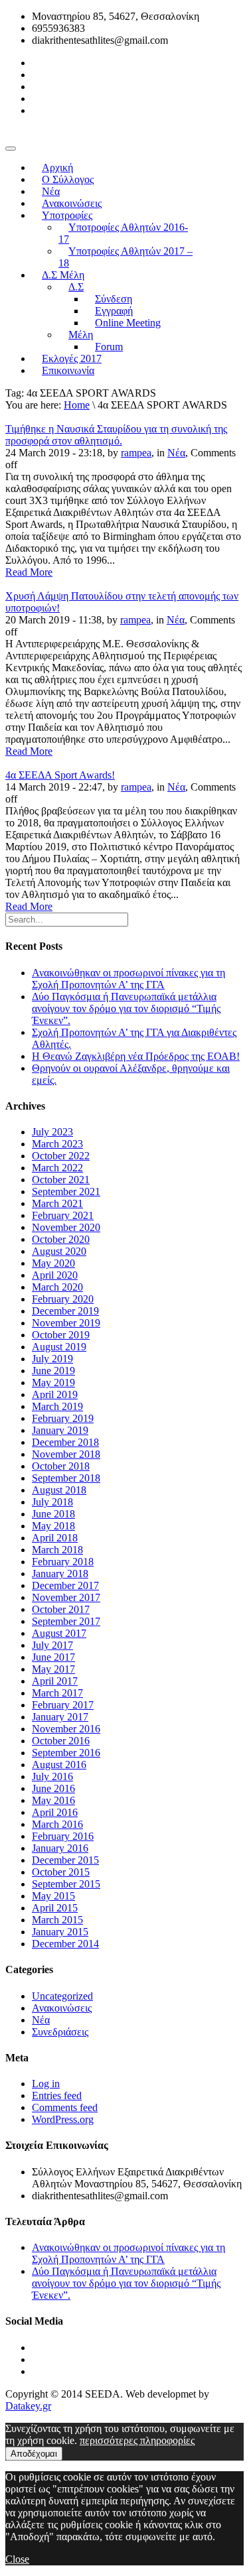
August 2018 (59, 1490)
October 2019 (61, 1335)
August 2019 (59, 1347)
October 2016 (61, 1741)
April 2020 (55, 1275)
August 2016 (59, 1765)
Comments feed (65, 2107)
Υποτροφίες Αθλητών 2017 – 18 (125, 257)
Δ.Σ (76, 287)
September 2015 (66, 1884)
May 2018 (53, 1526)
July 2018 (52, 1502)
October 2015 (61, 1872)
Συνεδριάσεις (60, 2032)
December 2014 (65, 1944)
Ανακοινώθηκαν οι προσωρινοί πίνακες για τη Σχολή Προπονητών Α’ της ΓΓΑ (128, 979)
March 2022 (57, 1168)
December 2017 (65, 1585)
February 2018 (63, 1562)
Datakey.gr (28, 2406)
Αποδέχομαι (34, 2454)
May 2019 (53, 1383)
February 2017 (63, 1705)
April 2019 (55, 1394)
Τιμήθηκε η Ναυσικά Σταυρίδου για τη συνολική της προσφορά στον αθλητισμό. (116, 435)
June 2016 (53, 1788)
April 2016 (55, 1812)
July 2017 (52, 1645)
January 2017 (60, 1717)
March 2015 (57, 1920)
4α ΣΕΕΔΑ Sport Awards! (60, 775)
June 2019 (53, 1371)
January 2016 (60, 1848)
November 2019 (66, 1323)
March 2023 (57, 1144)
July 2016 (52, 1776)
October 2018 (61, 1466)
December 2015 (65, 1860)
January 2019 (60, 1430)
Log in (46, 2084)
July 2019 (52, 1359)
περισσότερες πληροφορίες (137, 2440)
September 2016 (66, 1753)
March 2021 (57, 1203)
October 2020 (61, 1239)
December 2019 (65, 1311)
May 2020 (53, 1263)
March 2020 (57, 1287)
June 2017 (53, 1657)
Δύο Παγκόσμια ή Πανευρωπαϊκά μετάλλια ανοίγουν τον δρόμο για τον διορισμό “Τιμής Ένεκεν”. (126, 1008)
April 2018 (55, 1538)
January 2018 (60, 1574)
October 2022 (61, 1156)
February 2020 (63, 1299)
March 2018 (57, 1550)
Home (77, 405)
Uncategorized (62, 1996)
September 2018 (66, 1478)
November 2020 (66, 1227)
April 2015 (55, 1908)
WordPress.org (63, 2119)
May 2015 (53, 1896)
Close (17, 2559)
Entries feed (57, 2095)
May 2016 (53, 1800)
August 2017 (59, 1633)
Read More (29, 572)
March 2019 (57, 1406)
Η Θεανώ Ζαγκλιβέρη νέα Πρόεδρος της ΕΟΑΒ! (136, 1056)
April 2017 (55, 1681)
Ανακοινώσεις (62, 2008)
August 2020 (59, 1251)
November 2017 (66, 1597)
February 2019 (63, 1418)
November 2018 (66, 1454)
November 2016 (66, 1729)
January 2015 (60, 1932)
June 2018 (53, 1514)
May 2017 (53, 1669)
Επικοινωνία (68, 370)
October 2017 (61, 1609)
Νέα (176, 453)
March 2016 (57, 1824)
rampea (136, 453)
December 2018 (65, 1442)
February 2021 (63, 1215)
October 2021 (61, 1180)
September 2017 (66, 1621)
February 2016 (63, 1836)
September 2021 (66, 1191)
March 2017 (57, 1693)
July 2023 (52, 1132)
